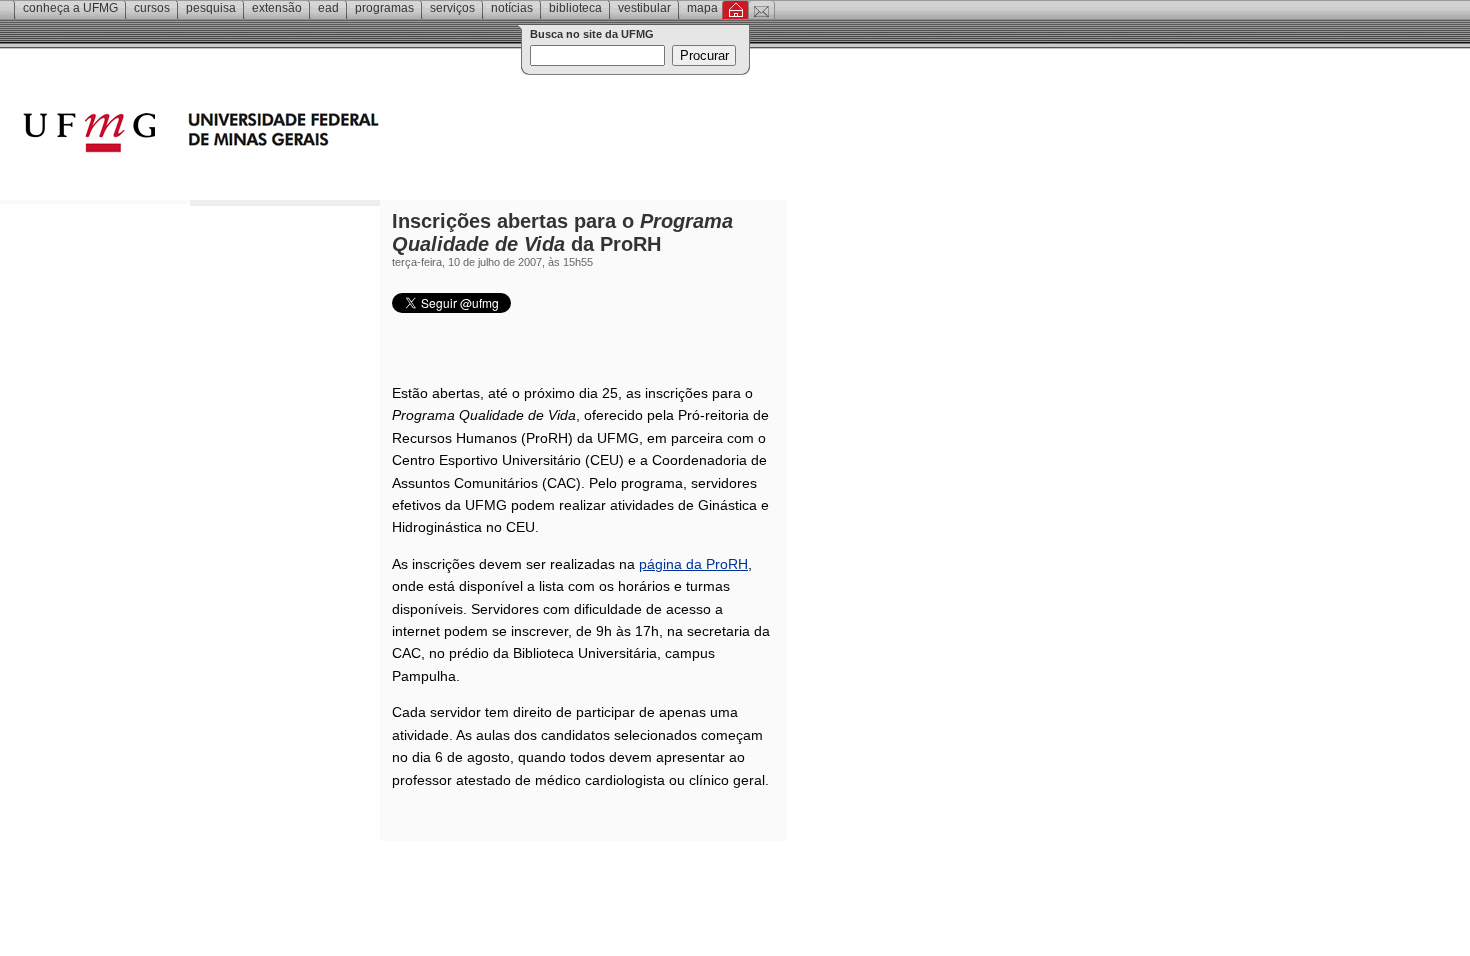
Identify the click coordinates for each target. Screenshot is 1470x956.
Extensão (277, 8)
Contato (761, 10)
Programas (384, 8)
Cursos (152, 8)
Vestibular (644, 8)
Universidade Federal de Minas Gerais (315, 135)
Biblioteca (575, 8)
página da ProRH (693, 564)
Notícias (512, 8)
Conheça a (70, 8)
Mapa (702, 8)
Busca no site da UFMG (592, 34)
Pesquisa (211, 8)
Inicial (735, 10)
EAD (328, 8)
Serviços (452, 8)
